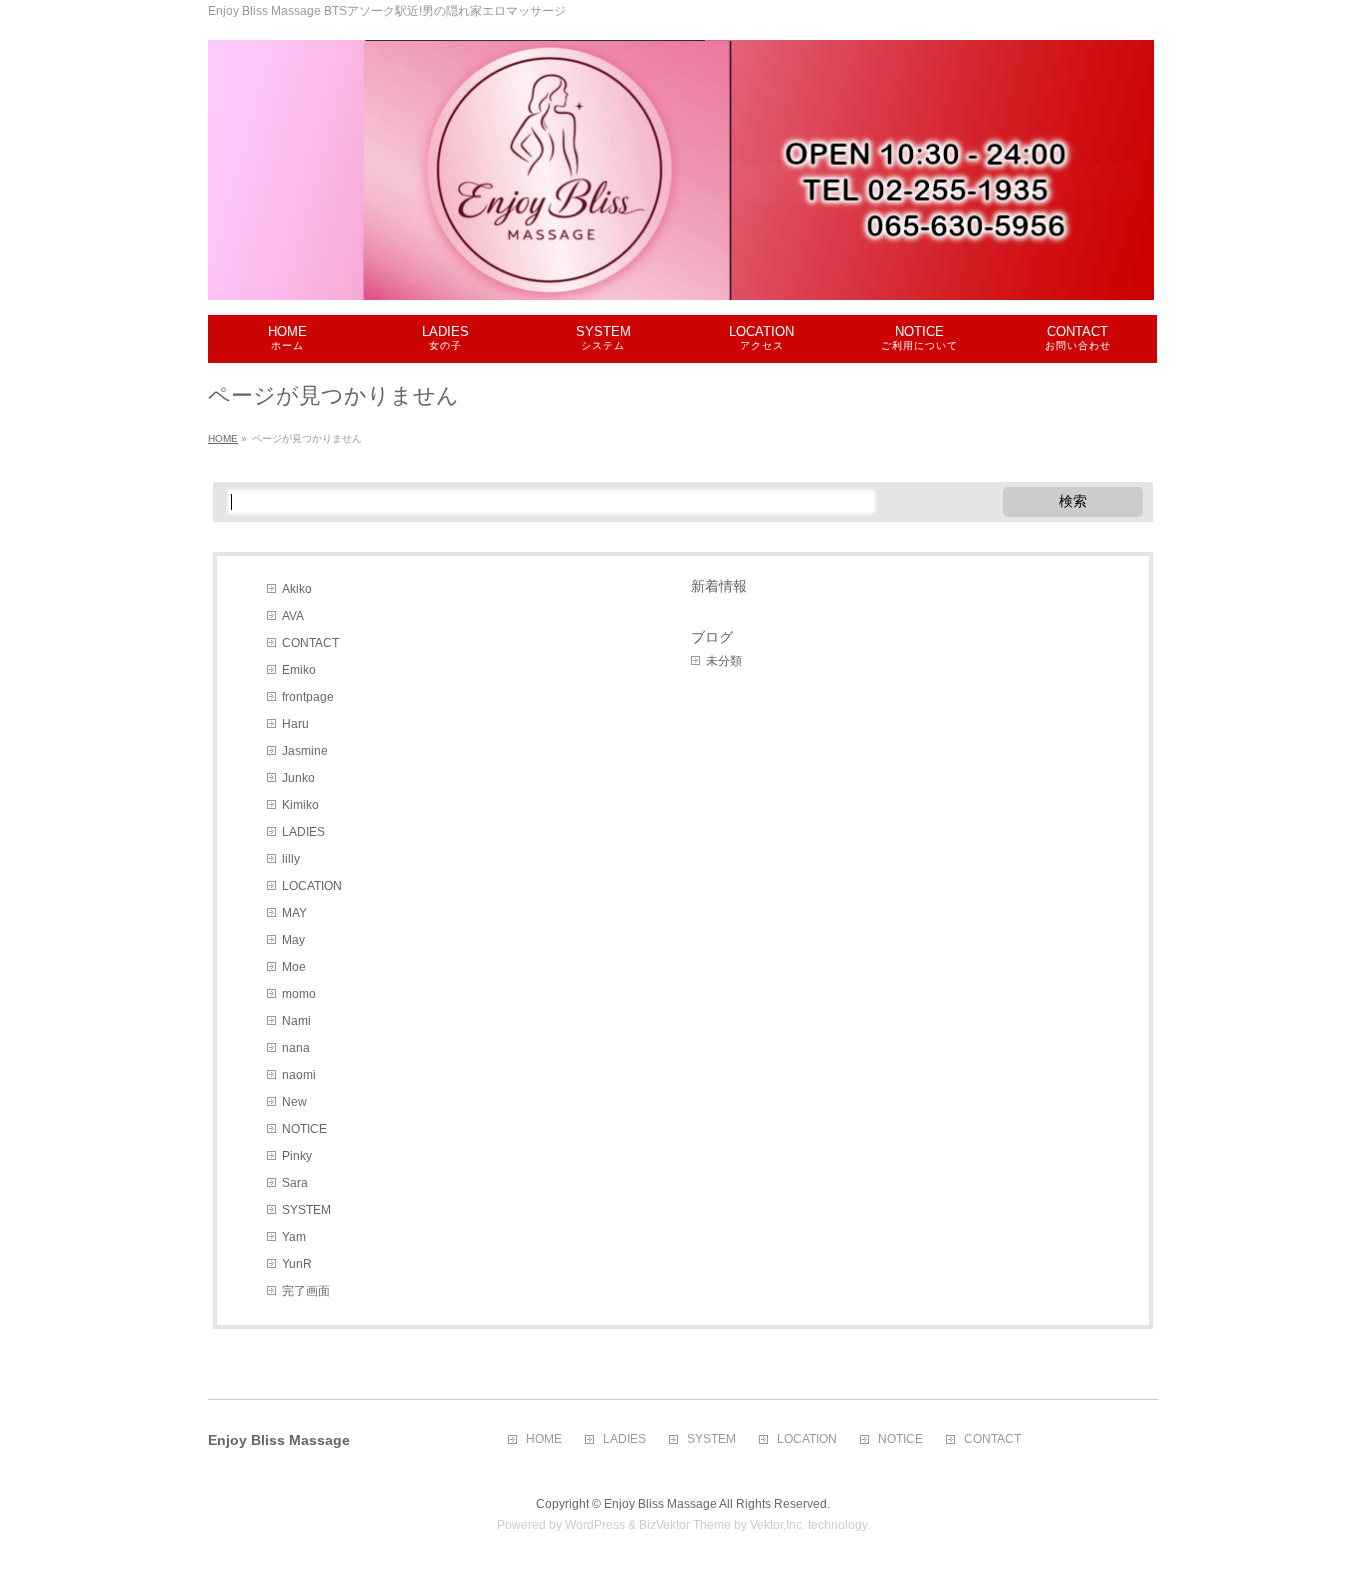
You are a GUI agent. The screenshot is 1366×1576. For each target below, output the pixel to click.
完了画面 (306, 1291)
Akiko (297, 589)
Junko (298, 778)
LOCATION (312, 886)
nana (296, 1048)
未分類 (724, 661)
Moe (294, 967)
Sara (295, 1183)
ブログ (712, 637)
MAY (294, 913)
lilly (291, 859)
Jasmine (305, 751)
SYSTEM (306, 1210)
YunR (297, 1264)
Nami (296, 1021)
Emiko (299, 670)
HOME (544, 1439)
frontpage (308, 697)
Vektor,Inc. (777, 1525)
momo (299, 994)
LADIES (303, 832)
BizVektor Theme (685, 1525)
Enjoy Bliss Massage (660, 1504)
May (293, 940)
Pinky (297, 1156)
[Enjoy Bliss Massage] (681, 277)
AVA (293, 616)
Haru (295, 724)
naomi (299, 1075)
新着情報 (719, 586)
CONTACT (310, 643)
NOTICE (304, 1129)
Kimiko (300, 805)
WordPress (595, 1525)
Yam (294, 1237)
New (294, 1102)
